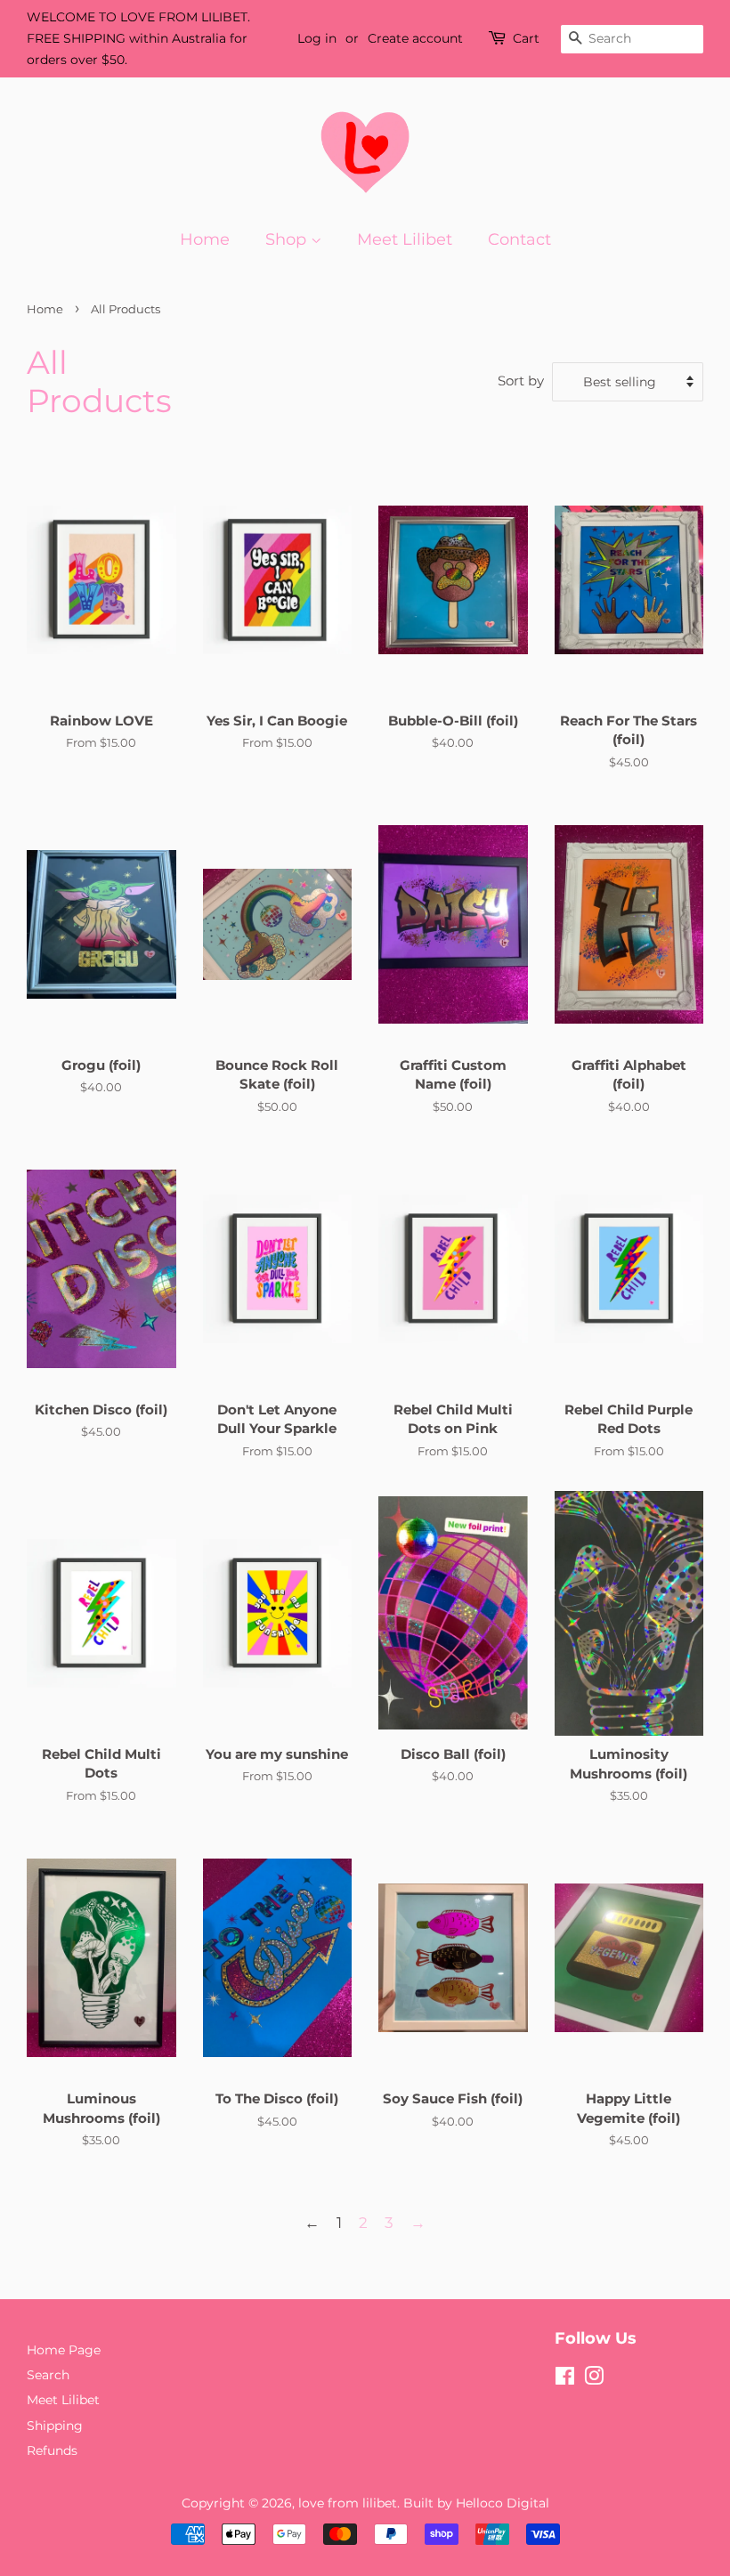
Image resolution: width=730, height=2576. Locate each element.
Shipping (55, 2426)
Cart (526, 38)
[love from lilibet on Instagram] (594, 2379)
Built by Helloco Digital (476, 2503)
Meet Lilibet (405, 239)
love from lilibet (348, 2503)
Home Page (64, 2350)
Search (48, 2375)
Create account (415, 38)
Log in (317, 38)
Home (205, 239)
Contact (519, 239)
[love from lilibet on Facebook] (565, 2379)
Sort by (521, 381)
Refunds (52, 2450)
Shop (288, 239)
